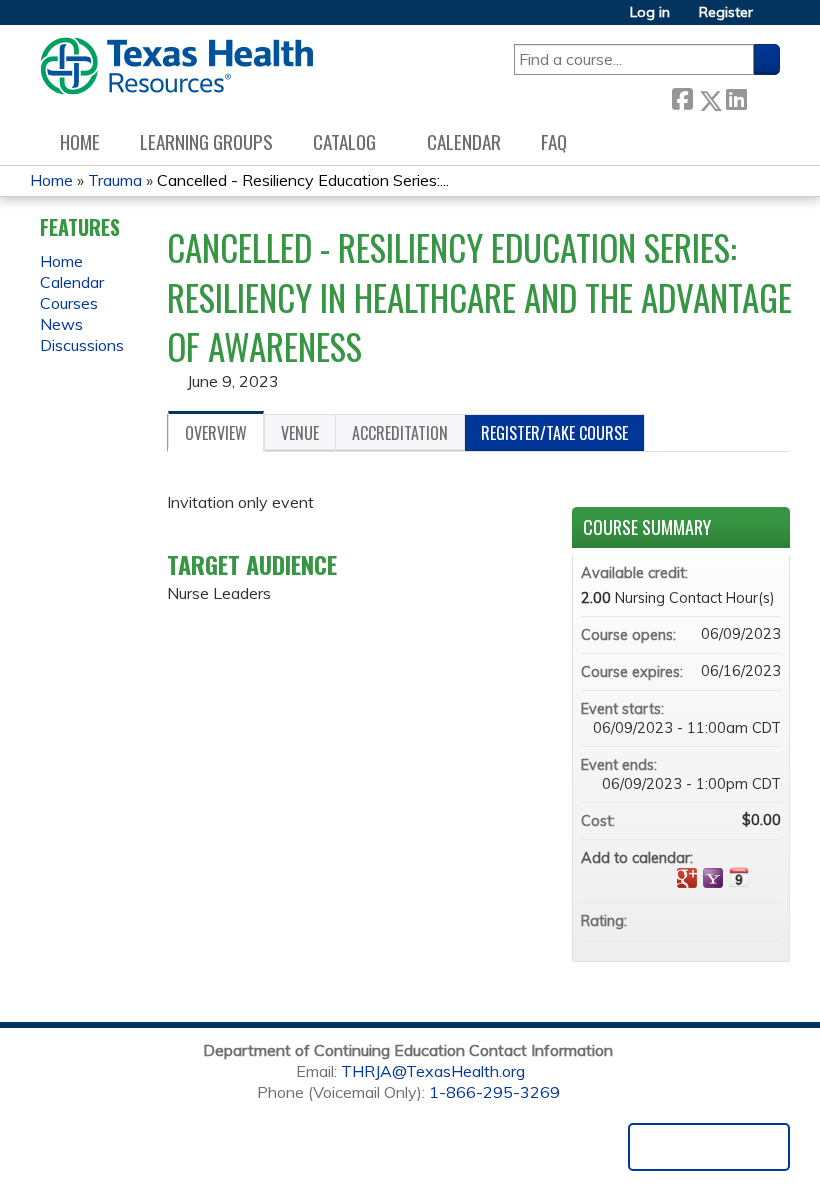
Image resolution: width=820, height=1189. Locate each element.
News (61, 324)
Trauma (115, 180)
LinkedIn (736, 96)
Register (726, 12)
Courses (69, 303)
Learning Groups (206, 141)
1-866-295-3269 (494, 1092)
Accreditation (400, 433)
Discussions (82, 345)
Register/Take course (554, 433)
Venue (300, 433)
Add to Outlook (765, 878)
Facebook (682, 96)
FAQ (554, 141)
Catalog (344, 141)
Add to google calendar (687, 878)
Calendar (464, 141)
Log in (650, 12)
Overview (216, 433)
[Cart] (774, 19)
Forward (763, 96)
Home (80, 141)
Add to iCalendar (739, 877)
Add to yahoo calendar (713, 878)
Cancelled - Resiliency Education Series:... (303, 180)
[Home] (176, 66)
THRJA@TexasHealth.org (433, 1071)
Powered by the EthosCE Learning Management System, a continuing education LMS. (709, 1147)
